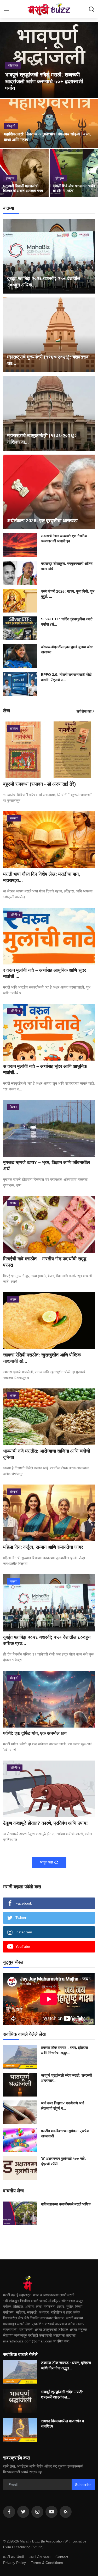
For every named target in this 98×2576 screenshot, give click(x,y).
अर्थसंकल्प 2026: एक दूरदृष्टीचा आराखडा (42, 521)
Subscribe (83, 2485)
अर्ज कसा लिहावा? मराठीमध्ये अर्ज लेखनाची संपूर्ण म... (63, 2106)
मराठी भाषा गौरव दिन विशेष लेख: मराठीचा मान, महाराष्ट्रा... (42, 877)
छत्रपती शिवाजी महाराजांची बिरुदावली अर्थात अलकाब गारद (23, 188)
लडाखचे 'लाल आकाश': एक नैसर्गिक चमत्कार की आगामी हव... (64, 538)
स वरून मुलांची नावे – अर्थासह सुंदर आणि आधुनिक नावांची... (45, 1069)
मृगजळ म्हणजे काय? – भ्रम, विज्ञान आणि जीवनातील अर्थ (47, 1166)
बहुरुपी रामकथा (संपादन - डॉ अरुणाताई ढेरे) (39, 784)
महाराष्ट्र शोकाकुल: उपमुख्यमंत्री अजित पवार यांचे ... (67, 566)
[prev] (7, 60)
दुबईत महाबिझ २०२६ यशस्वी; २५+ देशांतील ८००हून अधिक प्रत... (47, 1640)
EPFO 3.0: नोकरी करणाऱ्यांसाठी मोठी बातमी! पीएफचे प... (66, 677)
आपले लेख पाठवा (40, 2557)
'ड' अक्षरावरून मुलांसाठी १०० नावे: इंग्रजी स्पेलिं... (64, 2161)
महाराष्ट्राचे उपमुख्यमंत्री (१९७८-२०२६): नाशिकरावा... (42, 439)
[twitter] (23, 2512)
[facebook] (9, 2512)
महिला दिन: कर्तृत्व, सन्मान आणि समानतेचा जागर (43, 1547)
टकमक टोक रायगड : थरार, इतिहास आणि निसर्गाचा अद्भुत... (64, 2050)
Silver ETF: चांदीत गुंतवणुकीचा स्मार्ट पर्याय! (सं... (67, 622)
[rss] (66, 2512)
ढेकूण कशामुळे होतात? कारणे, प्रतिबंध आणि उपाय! (45, 1823)
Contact (62, 2557)
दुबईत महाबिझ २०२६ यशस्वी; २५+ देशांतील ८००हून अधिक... (44, 282)
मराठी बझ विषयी (13, 2557)
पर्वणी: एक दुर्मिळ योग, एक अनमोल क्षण (35, 1733)
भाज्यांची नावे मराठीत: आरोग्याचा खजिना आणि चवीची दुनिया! (47, 1454)
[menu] (7, 9)
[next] (91, 60)
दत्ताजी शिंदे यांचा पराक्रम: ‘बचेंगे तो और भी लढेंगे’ (74, 188)
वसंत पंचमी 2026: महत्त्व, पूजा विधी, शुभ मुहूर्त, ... (68, 594)
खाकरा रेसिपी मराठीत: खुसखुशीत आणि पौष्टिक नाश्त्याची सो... (42, 1358)
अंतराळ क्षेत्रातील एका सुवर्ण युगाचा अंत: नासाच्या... (67, 649)
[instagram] (37, 2512)
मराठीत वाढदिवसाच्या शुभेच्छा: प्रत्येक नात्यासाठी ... (65, 2133)
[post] (49, 60)
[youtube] (51, 2512)
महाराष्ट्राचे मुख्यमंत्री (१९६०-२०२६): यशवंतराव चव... (48, 360)
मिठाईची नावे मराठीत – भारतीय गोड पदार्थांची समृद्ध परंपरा (45, 1262)
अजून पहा (46, 1862)
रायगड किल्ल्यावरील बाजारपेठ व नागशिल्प (62, 2423)
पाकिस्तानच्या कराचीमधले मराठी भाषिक (66, 2204)
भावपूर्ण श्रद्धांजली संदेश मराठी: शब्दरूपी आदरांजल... (67, 2078)
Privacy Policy (15, 2563)
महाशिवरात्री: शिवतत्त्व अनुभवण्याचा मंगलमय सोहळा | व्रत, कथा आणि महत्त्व (47, 137)
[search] (91, 9)
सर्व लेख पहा (84, 711)
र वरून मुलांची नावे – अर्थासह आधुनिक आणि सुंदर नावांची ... (45, 973)
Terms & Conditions (47, 2563)
